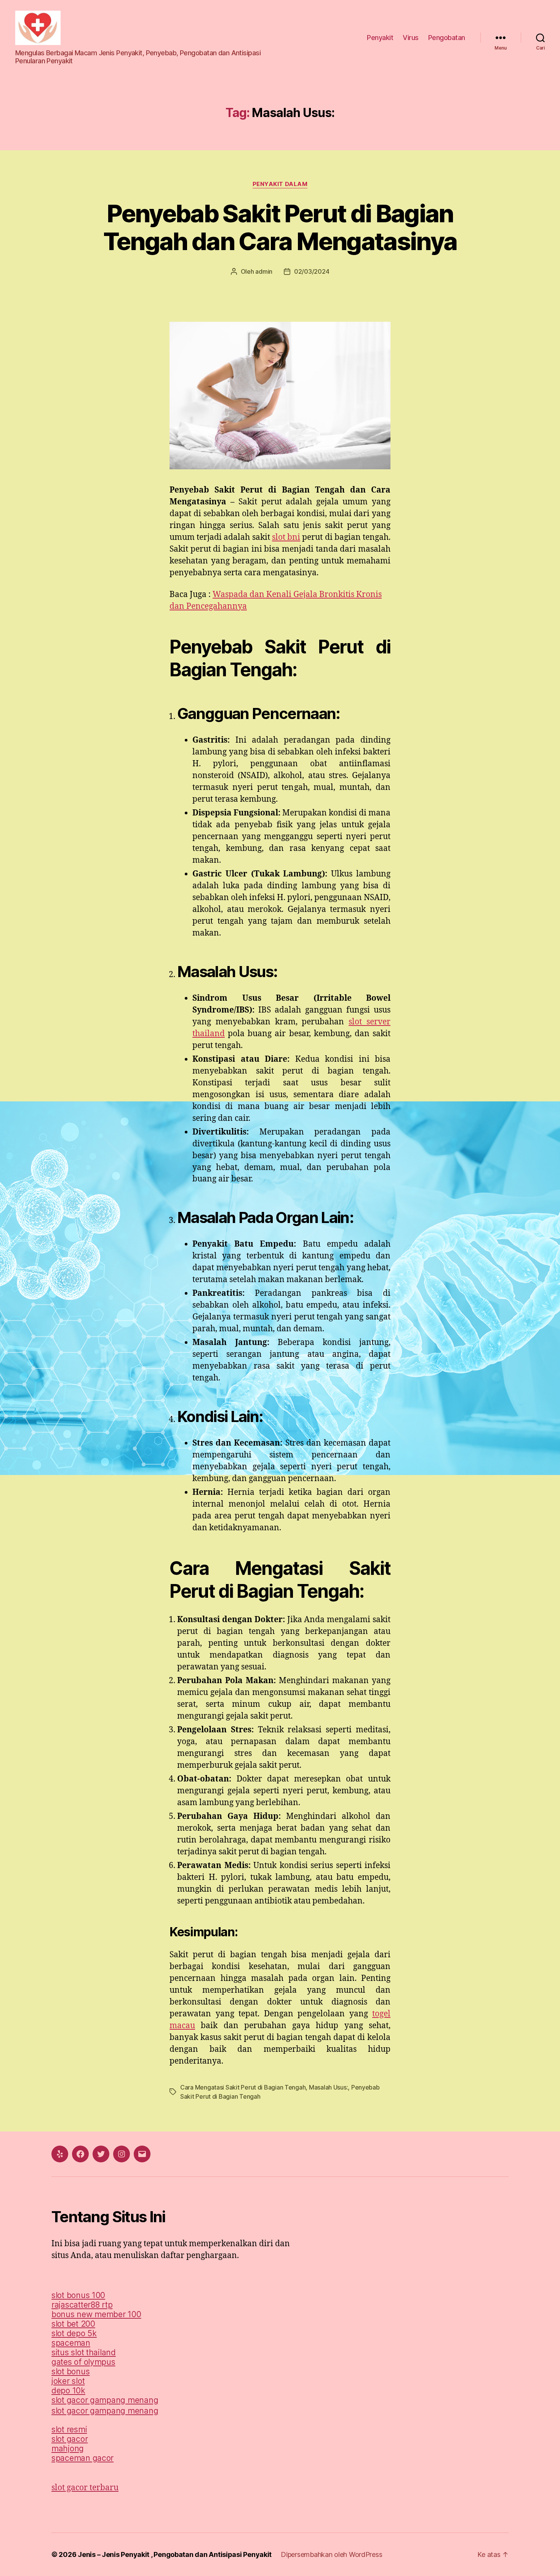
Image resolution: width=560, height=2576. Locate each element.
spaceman (71, 2343)
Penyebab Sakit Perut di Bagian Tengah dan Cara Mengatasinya (280, 227)
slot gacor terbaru (85, 2488)
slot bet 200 (73, 2324)
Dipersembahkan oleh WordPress (331, 2554)
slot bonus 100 (78, 2295)
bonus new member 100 (96, 2314)
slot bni (286, 537)
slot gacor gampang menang (105, 2400)
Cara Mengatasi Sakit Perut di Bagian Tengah (243, 2087)
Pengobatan (447, 38)
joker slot (68, 2381)
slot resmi (69, 2429)
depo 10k (68, 2391)
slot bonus (70, 2371)
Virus (411, 38)
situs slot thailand (84, 2352)
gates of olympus (83, 2362)
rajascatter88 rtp (82, 2305)
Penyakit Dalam (280, 184)
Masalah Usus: (329, 2087)
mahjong (68, 2448)
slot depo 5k (74, 2333)
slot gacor (70, 2439)
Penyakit (380, 38)
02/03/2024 (312, 271)
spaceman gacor (82, 2458)
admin (264, 271)
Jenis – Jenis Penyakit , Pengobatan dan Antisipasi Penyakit (175, 2554)
